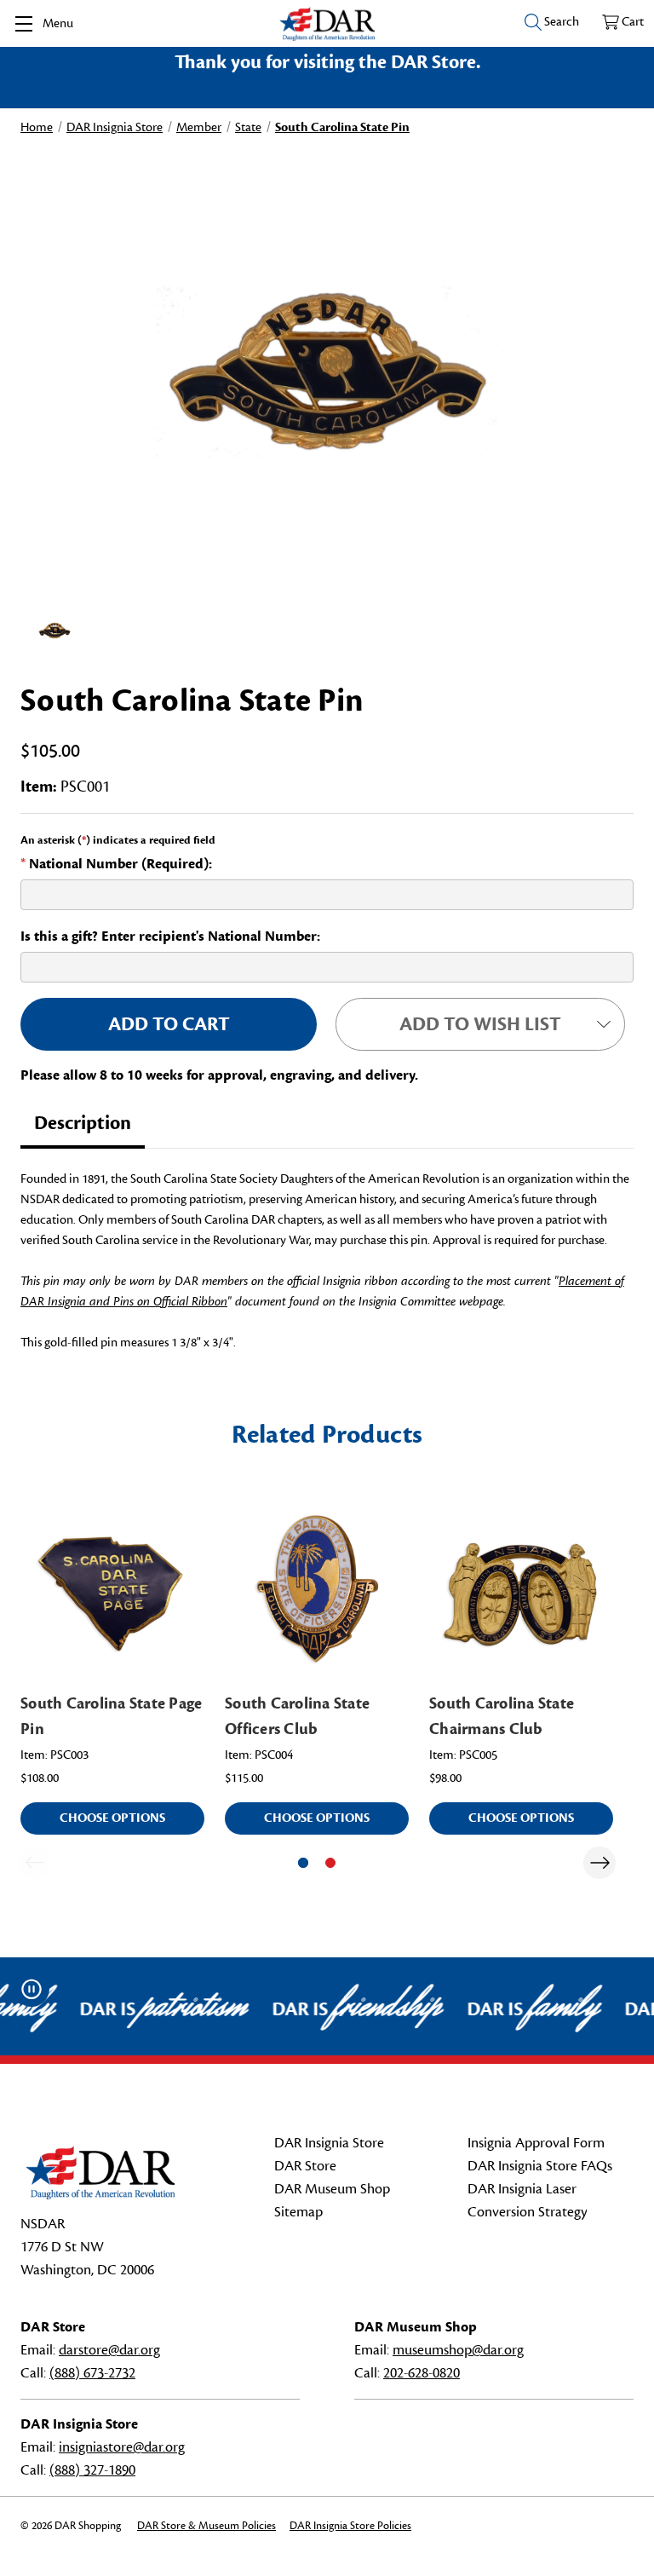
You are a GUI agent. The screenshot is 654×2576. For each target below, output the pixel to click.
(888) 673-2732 (92, 2373)
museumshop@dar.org (458, 2350)
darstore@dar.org (109, 2350)
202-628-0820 (422, 2373)
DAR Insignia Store (329, 2143)
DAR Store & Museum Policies (207, 2526)
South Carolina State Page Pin (111, 1716)
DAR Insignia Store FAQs (540, 2166)
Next (599, 1863)
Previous (34, 1863)
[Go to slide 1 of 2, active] (303, 1863)
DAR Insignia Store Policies (350, 2526)
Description (83, 1123)
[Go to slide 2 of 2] (330, 1863)
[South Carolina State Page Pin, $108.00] (112, 1588)
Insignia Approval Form (536, 2143)
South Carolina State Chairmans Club (502, 1716)
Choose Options (112, 1818)
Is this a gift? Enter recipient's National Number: (170, 936)
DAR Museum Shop (332, 2189)
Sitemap (298, 2212)
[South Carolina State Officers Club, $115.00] (317, 1588)
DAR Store (305, 2166)
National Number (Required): (116, 864)
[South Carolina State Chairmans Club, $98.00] (521, 1588)
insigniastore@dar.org (122, 2447)
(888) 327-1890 (92, 2470)
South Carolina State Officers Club (297, 1716)
